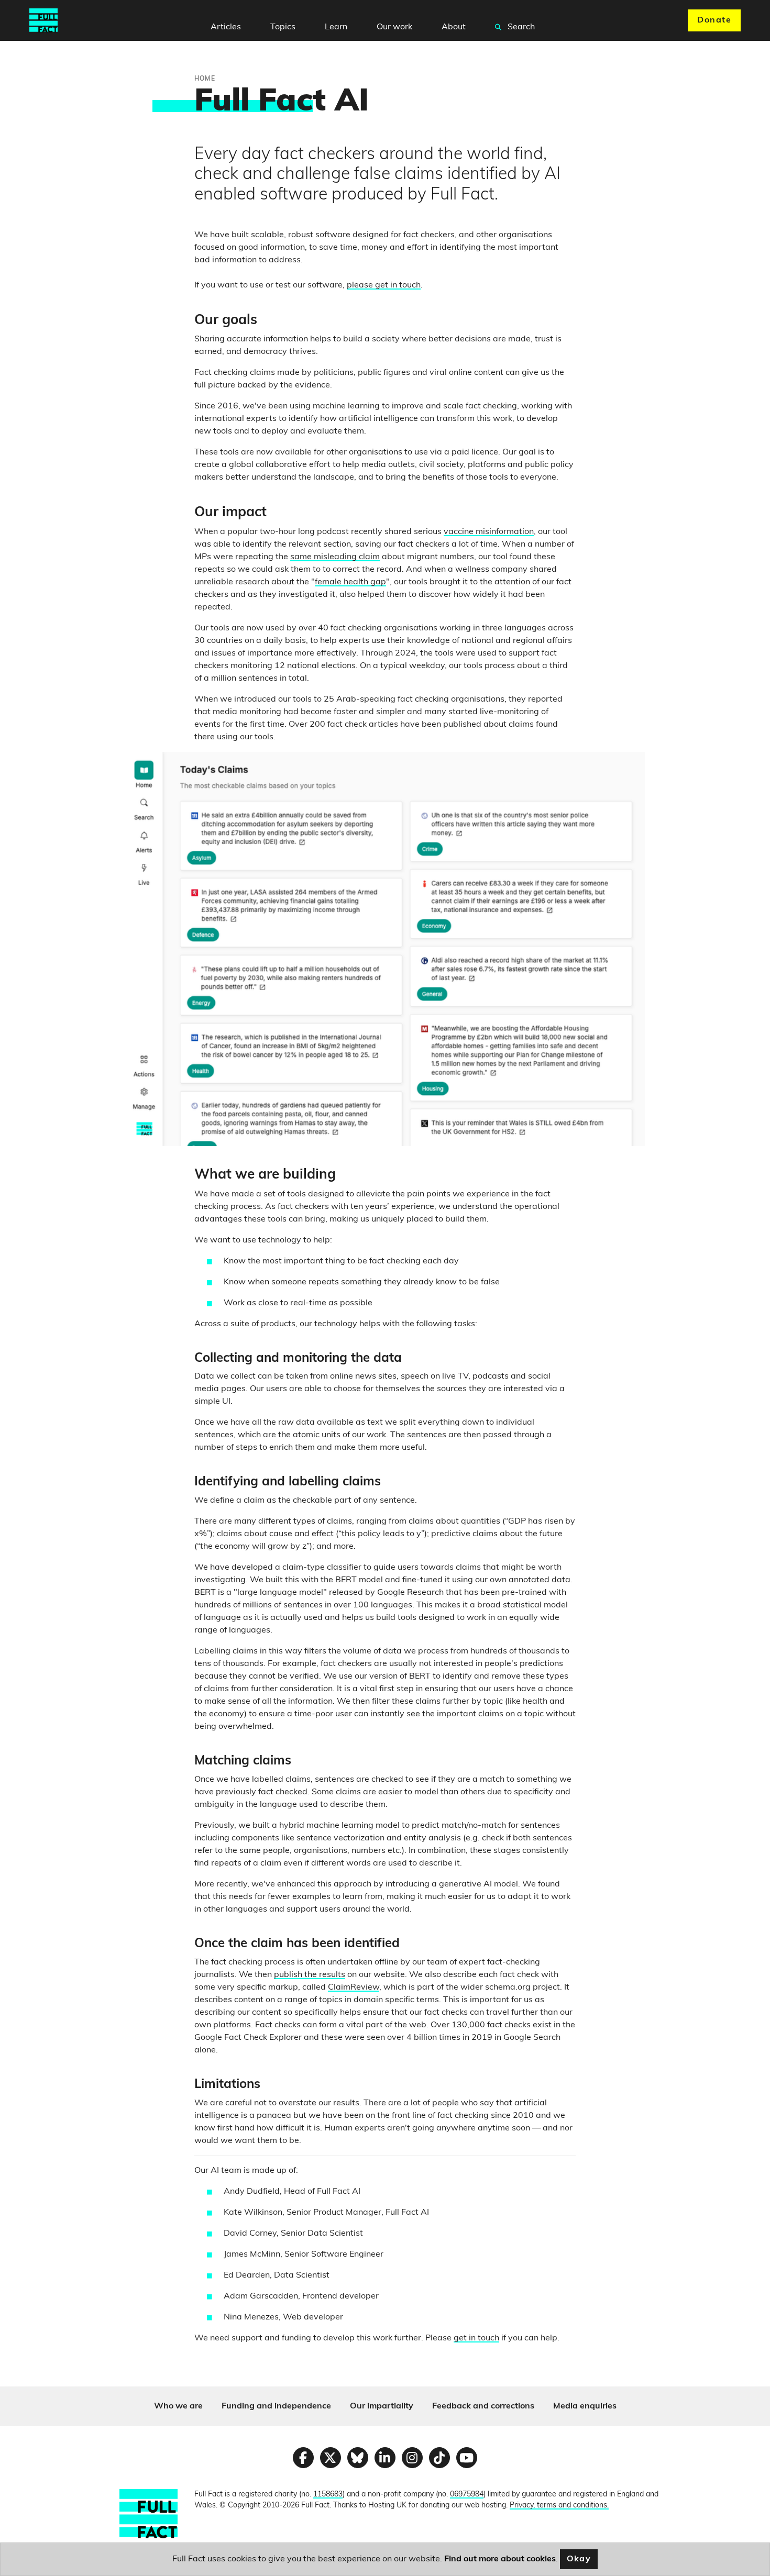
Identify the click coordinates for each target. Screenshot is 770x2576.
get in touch (476, 2338)
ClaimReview (354, 1987)
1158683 (328, 2495)
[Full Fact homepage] (43, 20)
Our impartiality (382, 2406)
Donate (714, 20)
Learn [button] (336, 27)
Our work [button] (394, 27)
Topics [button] (283, 27)
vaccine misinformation (489, 532)
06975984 (467, 2495)
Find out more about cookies (500, 2559)
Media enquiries (585, 2406)
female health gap (350, 582)
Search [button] (520, 27)
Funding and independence (276, 2406)
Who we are (178, 2406)
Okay (579, 2559)
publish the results (310, 1975)
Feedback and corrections (483, 2406)
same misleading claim (335, 557)
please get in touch (384, 285)
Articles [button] (226, 27)
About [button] (454, 27)
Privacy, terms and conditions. (559, 2506)
